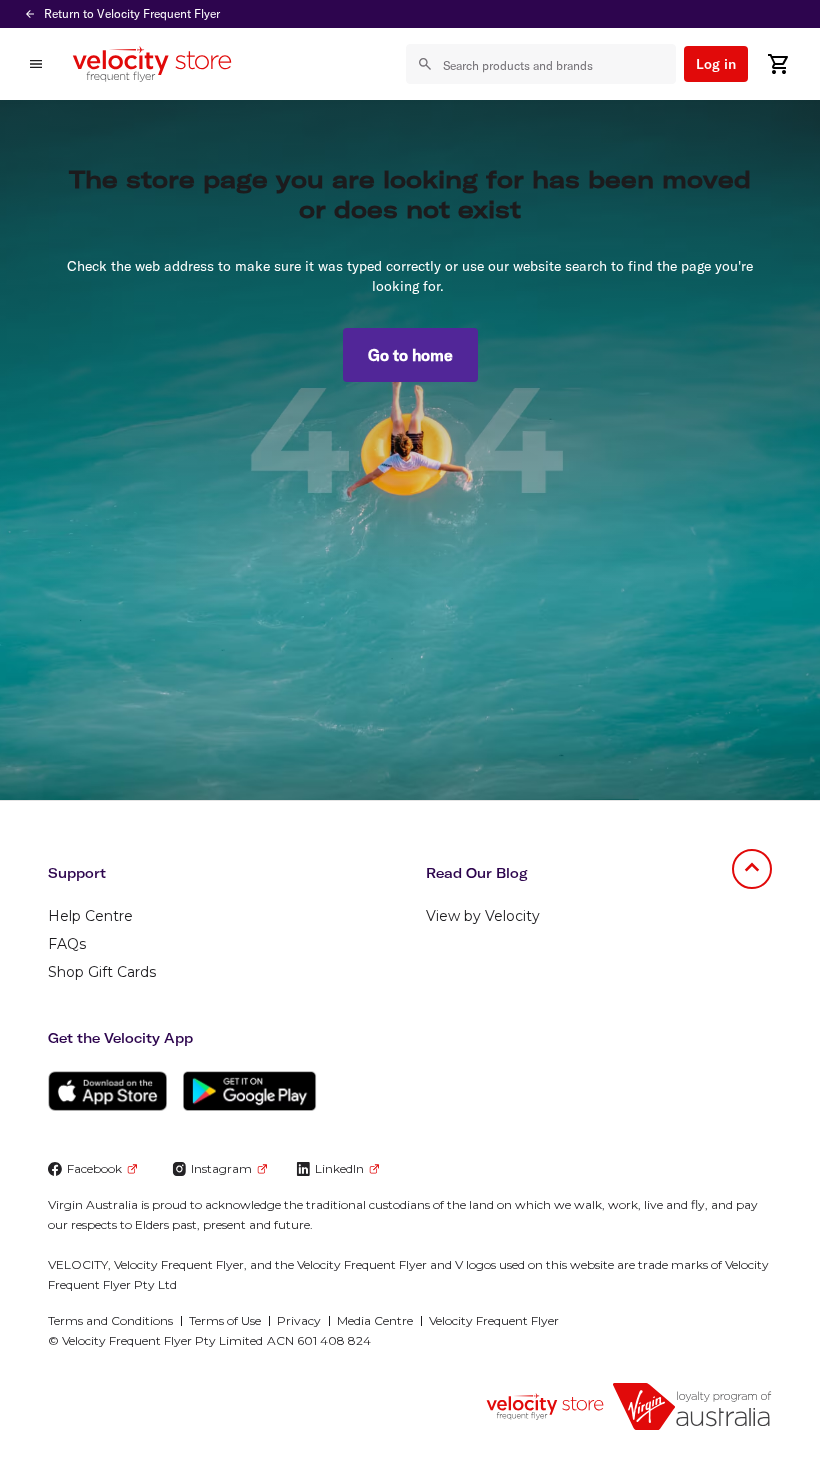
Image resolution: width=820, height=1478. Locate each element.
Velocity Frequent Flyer (494, 1320)
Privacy (299, 1320)
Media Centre (375, 1320)
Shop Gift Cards (102, 972)
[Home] (152, 64)
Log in (716, 64)
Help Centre (90, 916)
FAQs (67, 944)
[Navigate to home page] (545, 1406)
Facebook (94, 1168)
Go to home (410, 355)
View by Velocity (483, 916)
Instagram (221, 1168)
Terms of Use (225, 1320)
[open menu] (36, 64)
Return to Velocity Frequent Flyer (132, 13)
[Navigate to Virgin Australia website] (692, 1406)
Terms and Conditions (110, 1320)
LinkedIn (339, 1168)
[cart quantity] (778, 64)
